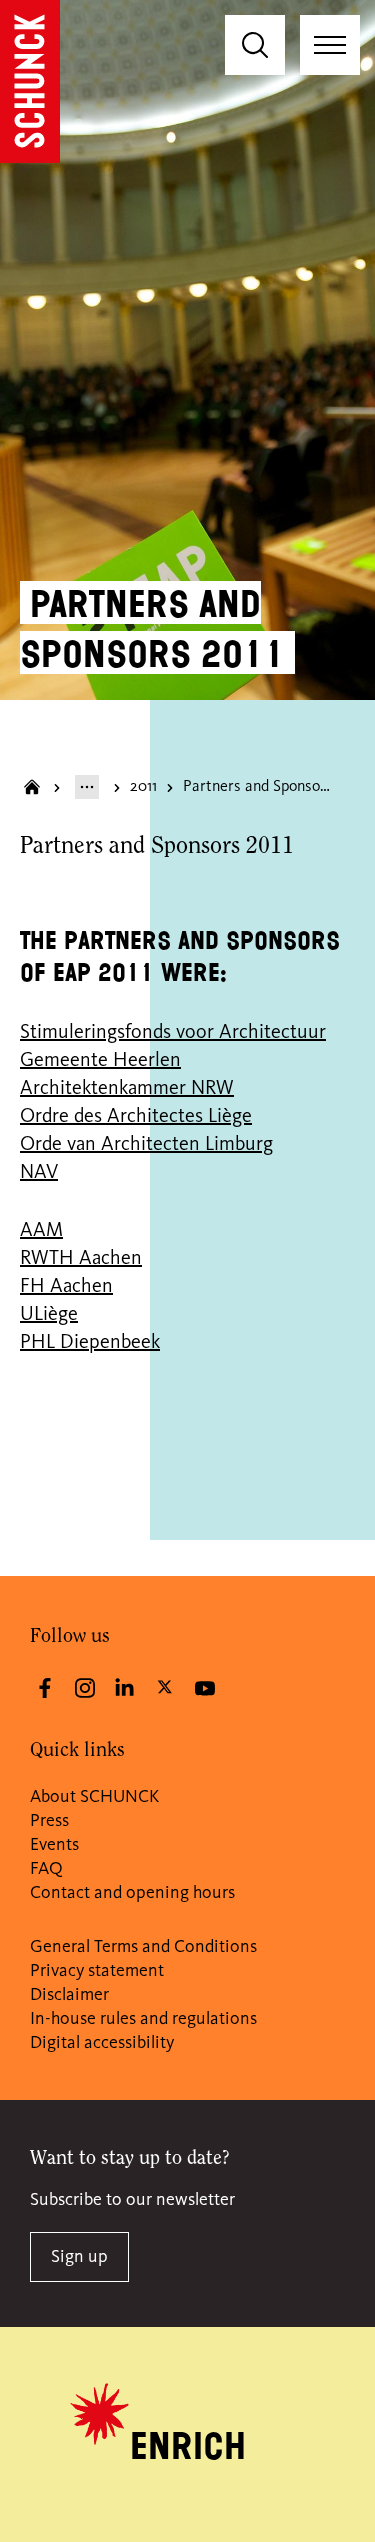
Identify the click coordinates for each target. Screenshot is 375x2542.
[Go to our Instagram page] (85, 1688)
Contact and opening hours (132, 1893)
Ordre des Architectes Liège (136, 1117)
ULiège (49, 1315)
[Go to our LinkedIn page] (125, 1688)
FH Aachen (66, 1287)
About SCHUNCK (94, 1797)
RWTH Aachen (81, 1259)
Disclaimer (69, 1995)
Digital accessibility (102, 2043)
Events (54, 1845)
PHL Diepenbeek (90, 1343)
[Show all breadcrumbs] (87, 787)
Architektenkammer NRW (127, 1089)
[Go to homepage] (30, 81)
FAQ (46, 1869)
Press (49, 1821)
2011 (143, 787)
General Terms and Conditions (143, 1947)
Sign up (79, 2257)
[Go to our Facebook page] (45, 1688)
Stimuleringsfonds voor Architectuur (173, 1033)
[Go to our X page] (165, 1686)
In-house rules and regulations (143, 2019)
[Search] (255, 45)
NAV (39, 1173)
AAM (41, 1231)
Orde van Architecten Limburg (146, 1145)
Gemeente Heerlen (100, 1061)
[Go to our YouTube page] (205, 1688)
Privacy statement (97, 1971)
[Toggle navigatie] (330, 45)
